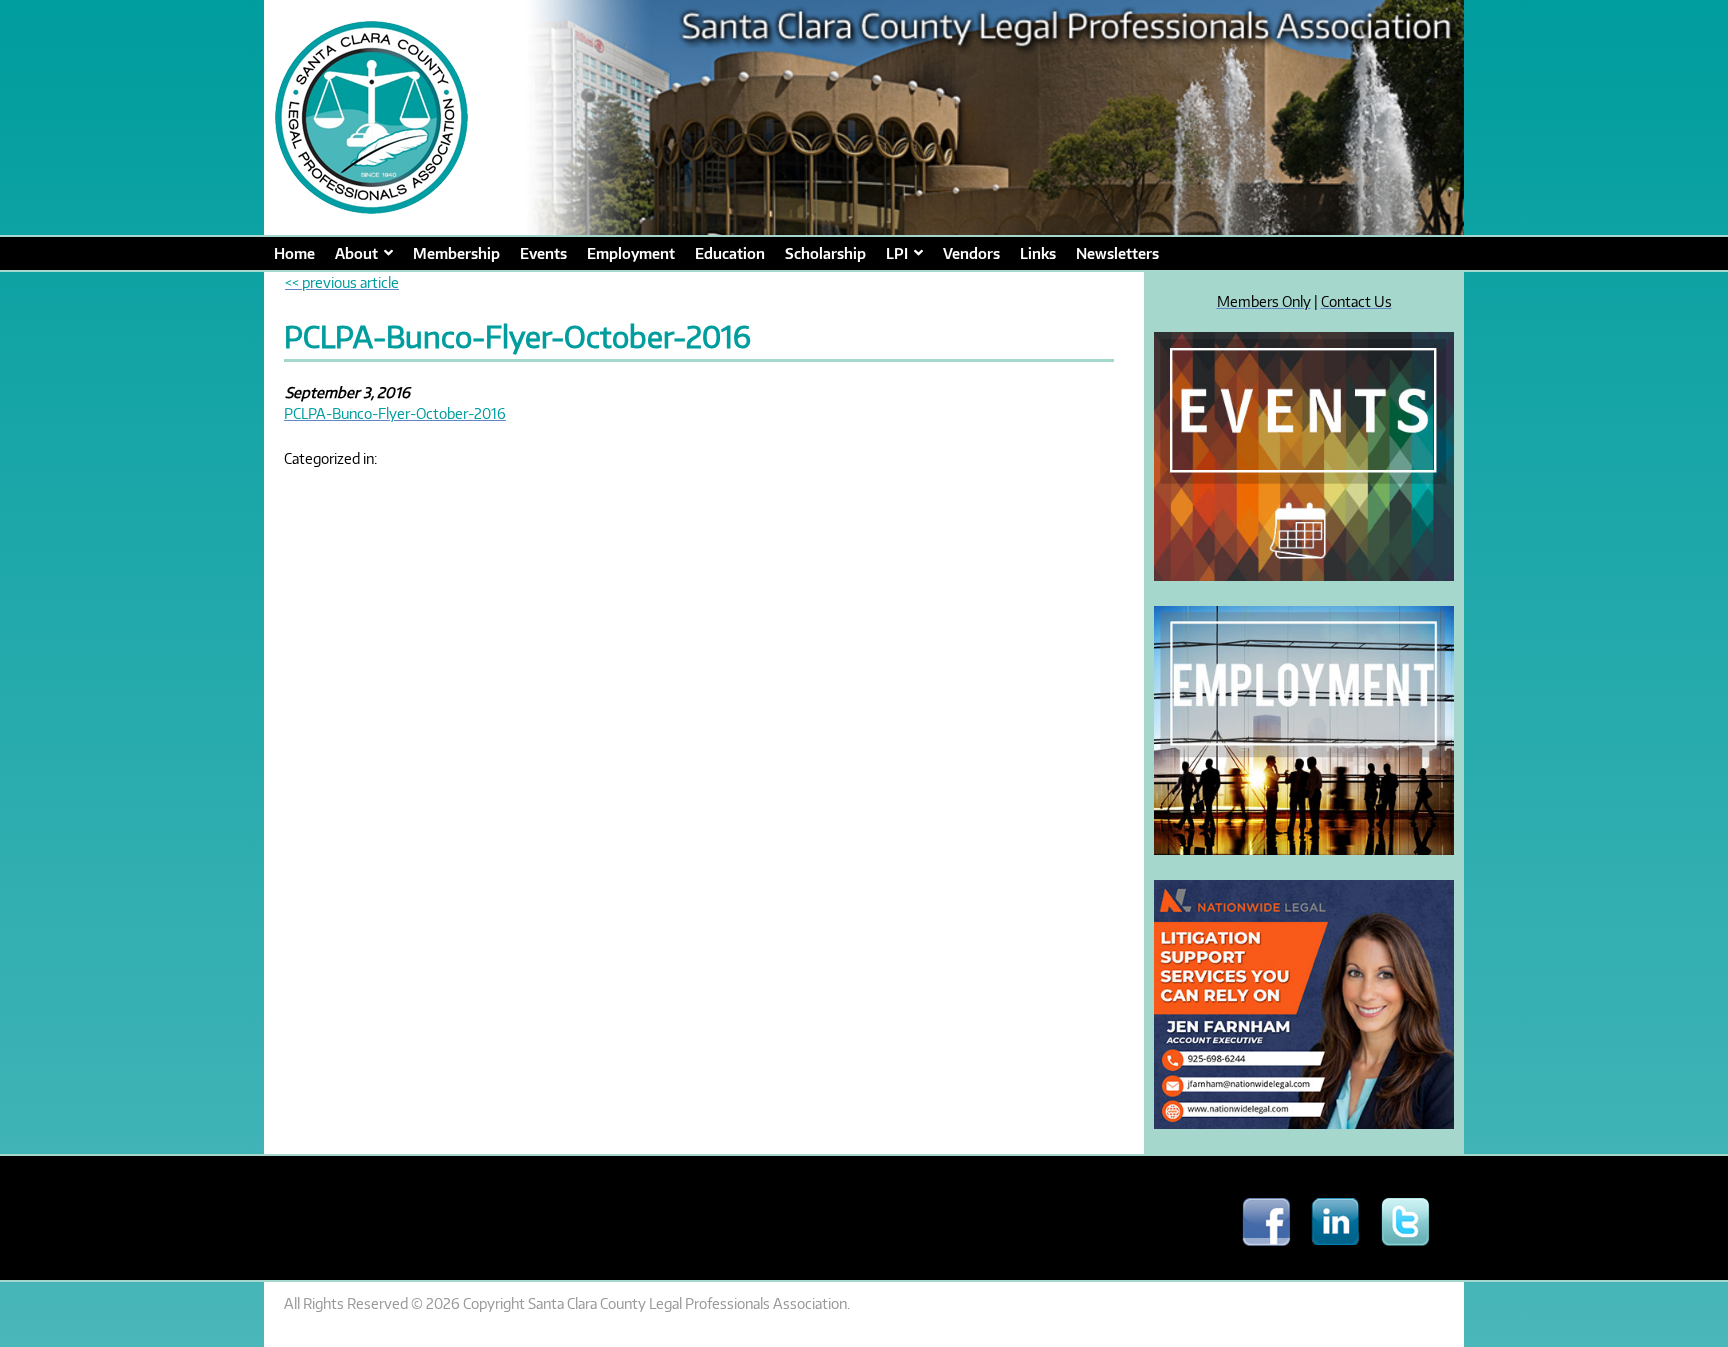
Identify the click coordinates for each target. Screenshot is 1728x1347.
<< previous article (342, 282)
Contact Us (1356, 301)
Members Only (1264, 301)
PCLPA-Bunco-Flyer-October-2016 (395, 413)
